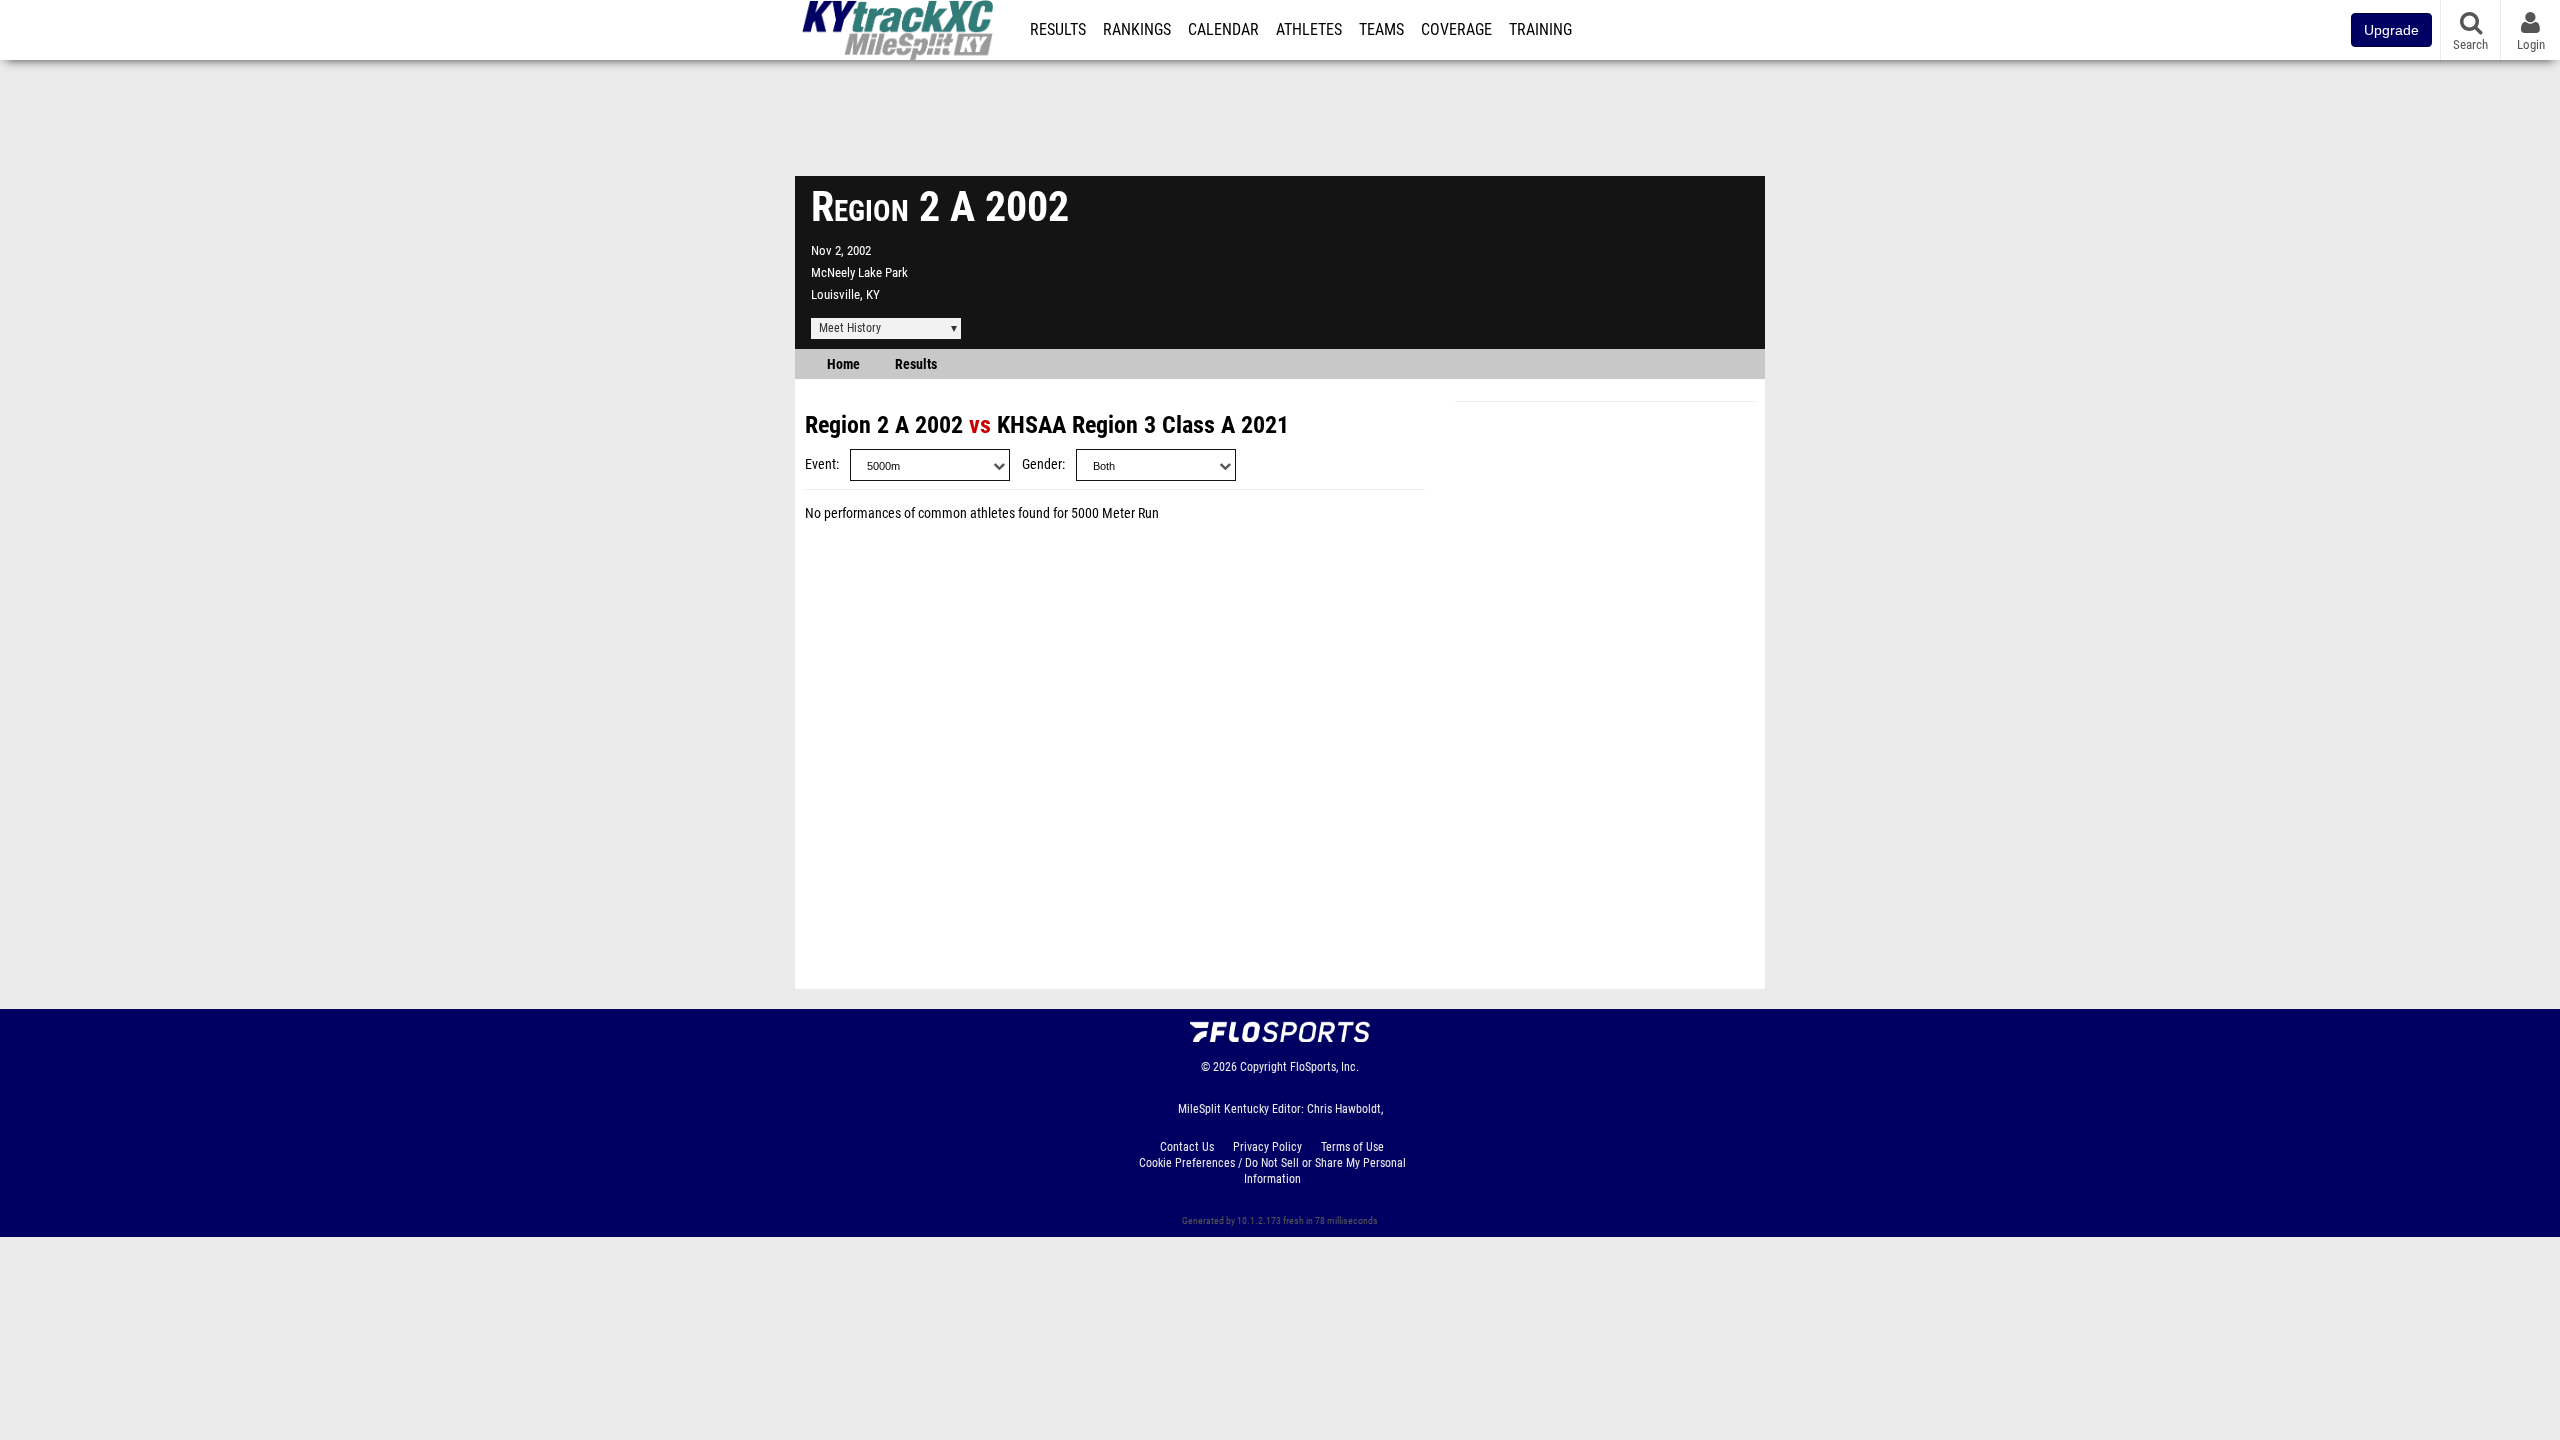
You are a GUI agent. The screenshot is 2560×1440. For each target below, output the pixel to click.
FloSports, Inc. (1324, 1067)
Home (843, 364)
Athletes (1309, 30)
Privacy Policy (1267, 1147)
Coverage (1456, 30)
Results (1058, 30)
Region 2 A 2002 (884, 425)
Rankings (1137, 30)
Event (820, 464)
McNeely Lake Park (859, 272)
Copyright (1263, 1067)
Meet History (850, 328)
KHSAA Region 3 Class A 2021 (1143, 425)
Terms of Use (1352, 1147)
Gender (1042, 464)
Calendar (1223, 30)
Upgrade (2391, 30)
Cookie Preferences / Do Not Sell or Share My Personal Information (1272, 1171)
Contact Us (1187, 1147)
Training (1540, 30)
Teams (1381, 30)
